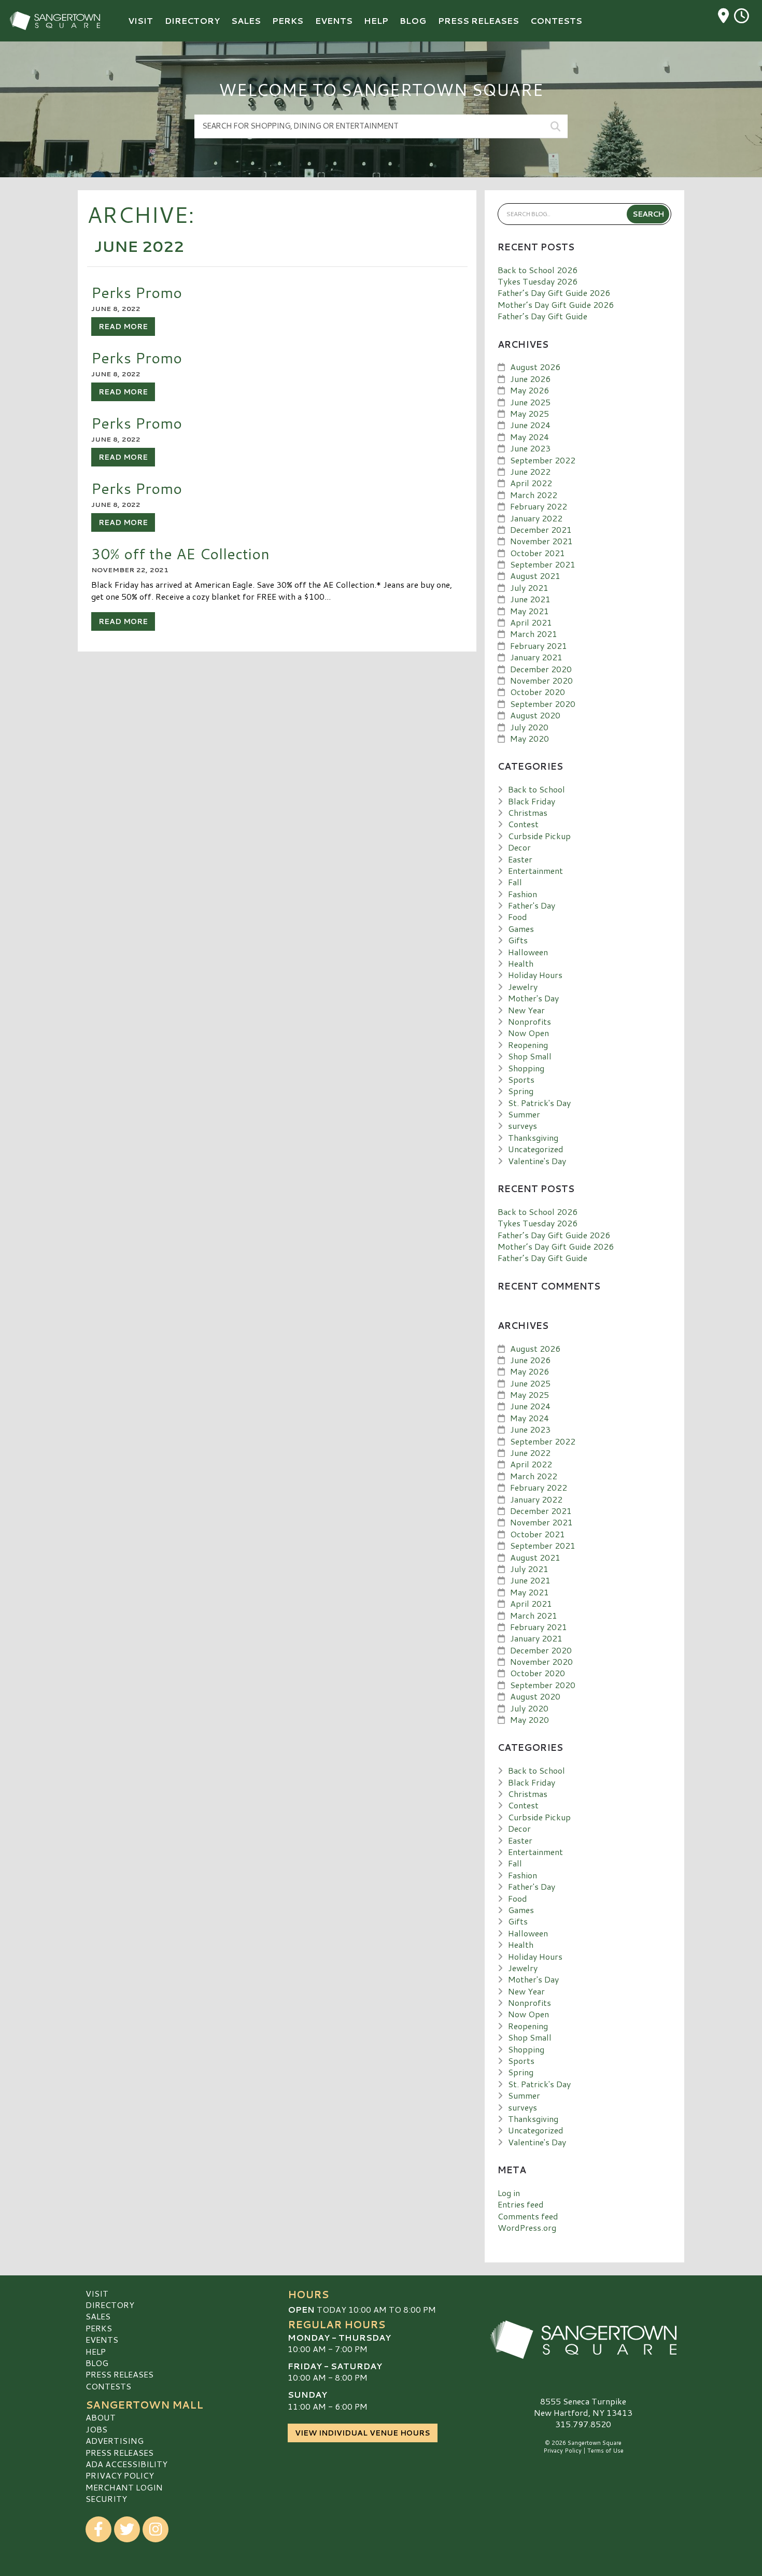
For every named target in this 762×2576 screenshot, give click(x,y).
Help (96, 2351)
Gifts (518, 940)
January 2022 (536, 518)
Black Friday (532, 801)
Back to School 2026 (538, 270)
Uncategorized (536, 1149)
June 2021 (530, 599)
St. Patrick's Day (539, 1103)
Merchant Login (124, 2487)
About (101, 2417)
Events (102, 2339)
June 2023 (530, 448)
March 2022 (534, 495)
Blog (97, 2363)
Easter (520, 859)
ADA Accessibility (126, 2464)
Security (106, 2499)
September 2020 (543, 704)
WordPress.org (527, 2227)
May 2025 (530, 413)
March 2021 (534, 634)
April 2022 (531, 483)
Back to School (537, 789)
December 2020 (541, 669)
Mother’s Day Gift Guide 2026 (556, 305)
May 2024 (530, 437)
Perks (99, 2328)
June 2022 (530, 471)
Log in (509, 2193)
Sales (98, 2316)
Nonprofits (530, 1021)
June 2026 (530, 379)
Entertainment (535, 871)
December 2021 (541, 529)
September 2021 (543, 564)
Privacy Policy (120, 2475)
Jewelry (523, 987)
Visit (97, 2293)
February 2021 (539, 646)
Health (521, 963)
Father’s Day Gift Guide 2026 (554, 293)
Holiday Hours (535, 975)
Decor (519, 847)
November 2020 (541, 680)
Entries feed (521, 2204)
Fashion (523, 894)
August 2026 (535, 367)
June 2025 (530, 402)
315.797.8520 (583, 2424)
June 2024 (530, 425)
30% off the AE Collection (180, 553)
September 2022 (543, 460)
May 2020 (530, 738)
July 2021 (529, 588)
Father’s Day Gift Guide (542, 316)
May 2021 (530, 611)
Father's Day (532, 905)
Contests (108, 2386)
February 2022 (539, 506)
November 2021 (541, 541)
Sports (521, 1079)
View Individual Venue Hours (363, 2433)
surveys (523, 1126)
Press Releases (119, 2374)
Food (518, 917)
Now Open (528, 1033)
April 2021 (531, 622)
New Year (526, 1010)
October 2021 (538, 553)
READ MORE (123, 327)
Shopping (526, 1068)
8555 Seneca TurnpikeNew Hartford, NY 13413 (583, 2407)
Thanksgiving (533, 1137)
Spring (521, 1091)
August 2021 (535, 576)
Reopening (528, 1045)
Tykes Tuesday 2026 (538, 281)
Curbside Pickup (539, 836)
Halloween (528, 952)
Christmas (528, 812)
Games (521, 929)
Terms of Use (605, 2451)
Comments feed (528, 2216)
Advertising (115, 2440)
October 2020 (538, 692)
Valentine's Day (537, 1161)
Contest (523, 824)
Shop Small (530, 1056)
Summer (524, 1114)
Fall (515, 882)
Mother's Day (533, 998)
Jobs (96, 2429)
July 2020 (529, 727)
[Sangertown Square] (583, 2340)
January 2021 (536, 657)
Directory (110, 2305)
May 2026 (530, 390)
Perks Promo (137, 292)
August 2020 (535, 715)
